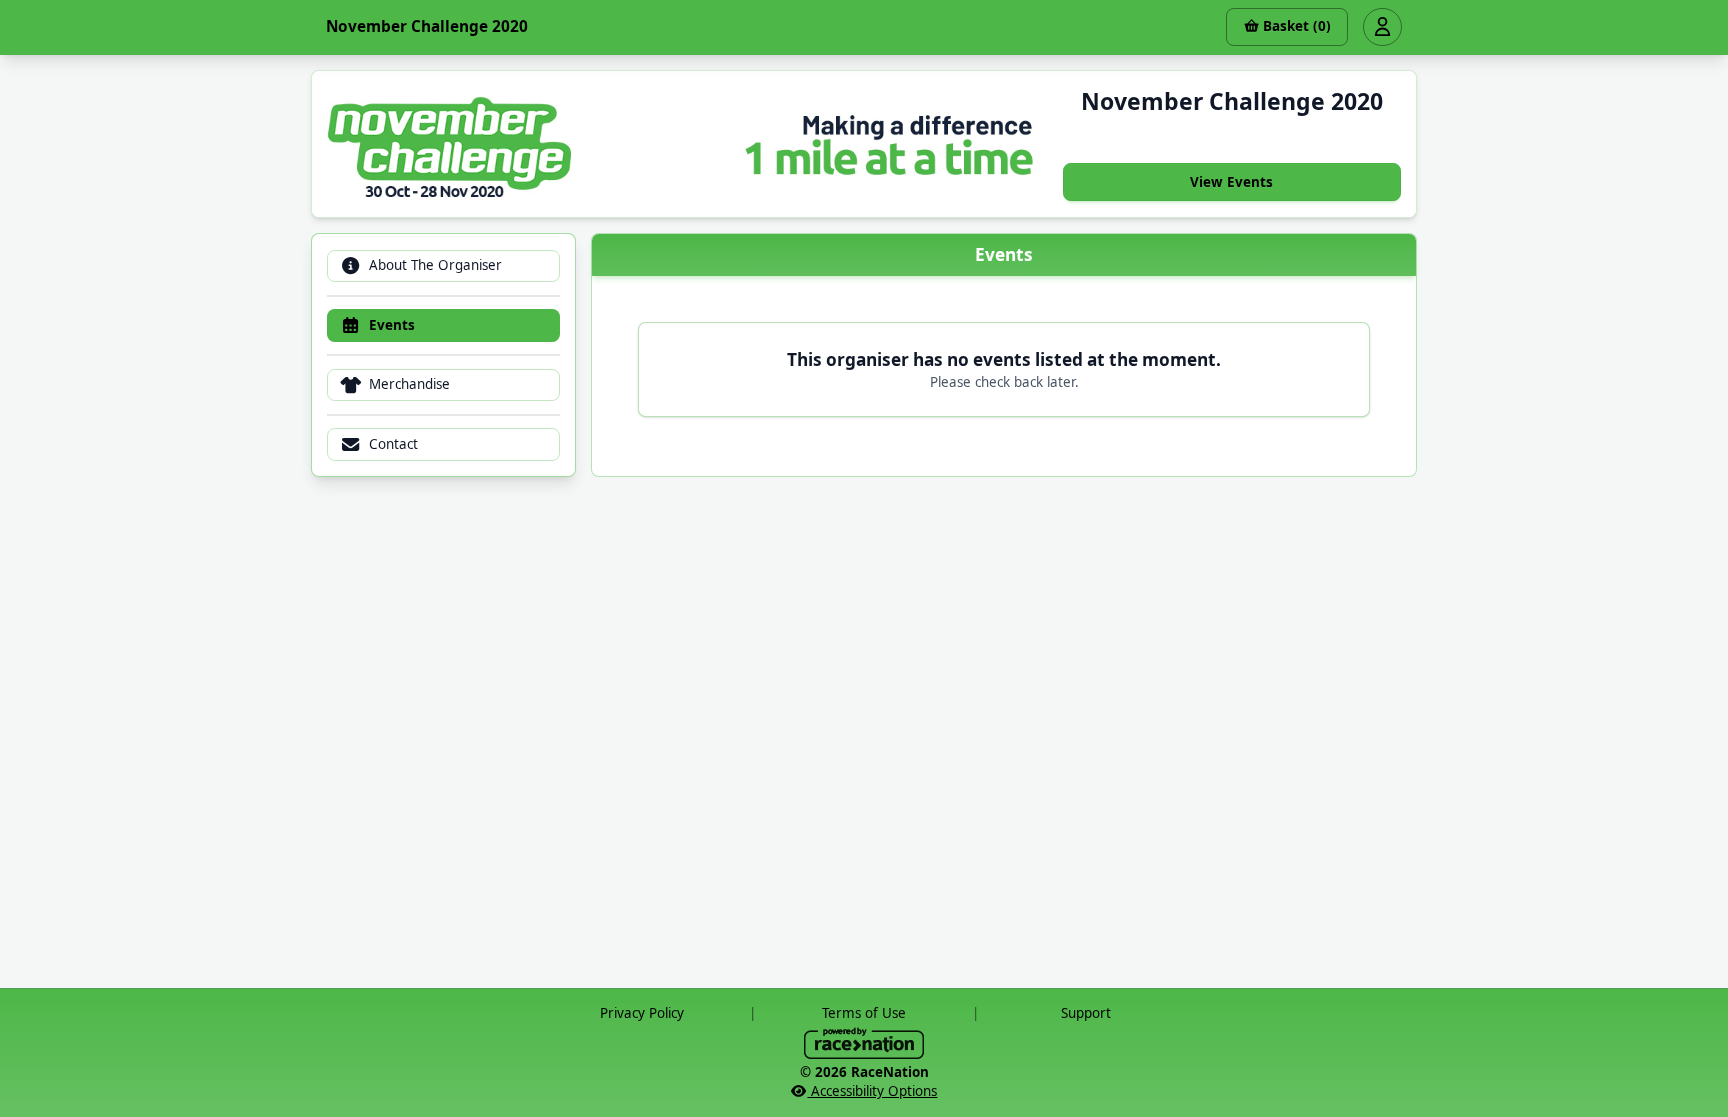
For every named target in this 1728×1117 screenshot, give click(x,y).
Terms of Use (864, 1013)
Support (1086, 1013)
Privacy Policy (642, 1013)
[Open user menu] (1382, 27)
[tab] (443, 266)
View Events (1231, 182)
